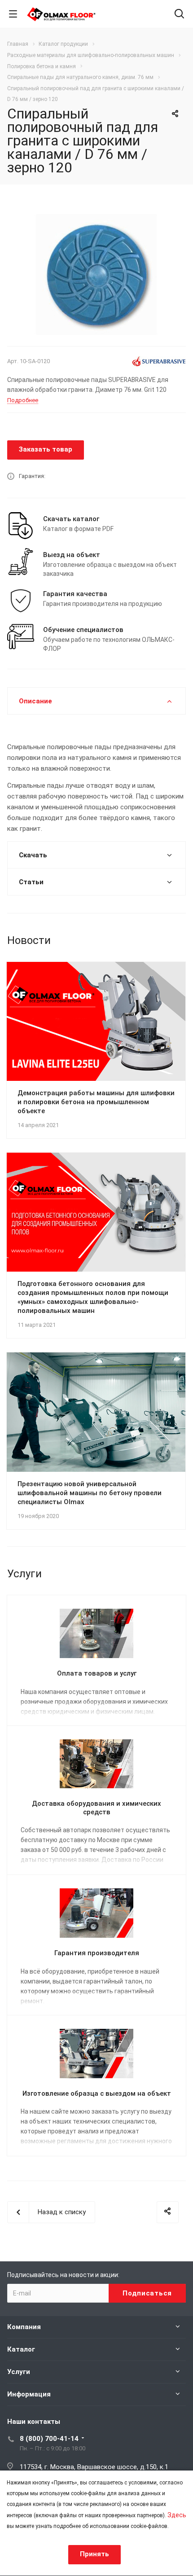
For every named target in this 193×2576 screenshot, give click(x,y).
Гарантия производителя (97, 1953)
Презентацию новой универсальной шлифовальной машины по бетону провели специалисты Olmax (90, 1493)
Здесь (177, 2515)
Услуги (19, 2372)
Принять (94, 2554)
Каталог (21, 2349)
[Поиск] (179, 15)
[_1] (96, 274)
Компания (24, 2327)
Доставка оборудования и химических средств (96, 1808)
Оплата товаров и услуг (97, 1673)
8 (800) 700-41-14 (49, 2439)
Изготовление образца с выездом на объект (97, 2093)
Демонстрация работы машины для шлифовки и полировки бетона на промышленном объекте (96, 1102)
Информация (29, 2394)
